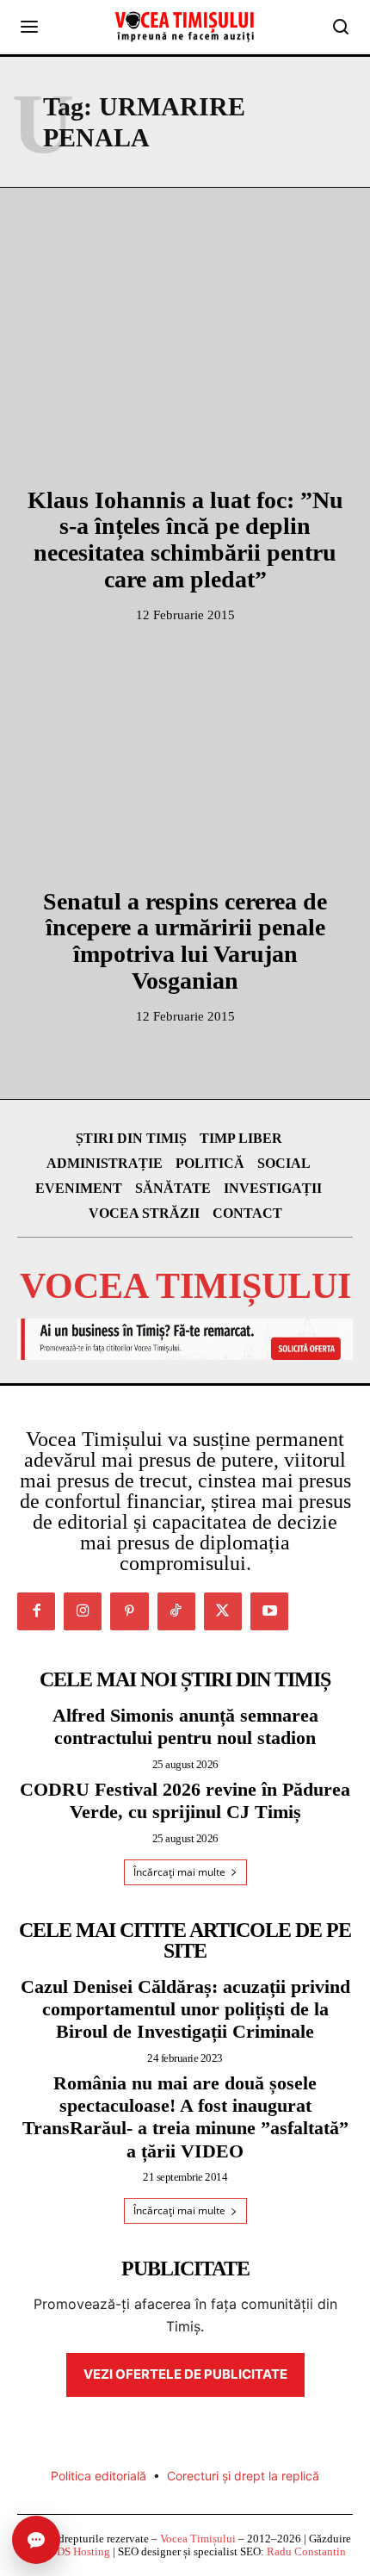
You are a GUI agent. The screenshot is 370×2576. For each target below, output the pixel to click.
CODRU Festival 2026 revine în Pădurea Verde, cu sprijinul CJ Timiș (185, 1800)
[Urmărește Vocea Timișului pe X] (223, 1611)
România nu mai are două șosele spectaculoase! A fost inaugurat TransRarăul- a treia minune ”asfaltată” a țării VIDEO (185, 2117)
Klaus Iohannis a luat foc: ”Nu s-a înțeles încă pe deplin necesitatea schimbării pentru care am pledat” (185, 540)
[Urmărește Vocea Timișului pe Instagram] (83, 1611)
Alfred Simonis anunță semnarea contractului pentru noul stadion (185, 1726)
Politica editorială (99, 2476)
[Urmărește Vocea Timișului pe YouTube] (269, 1611)
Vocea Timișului (198, 2539)
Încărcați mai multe (179, 1872)
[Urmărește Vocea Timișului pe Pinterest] (129, 1611)
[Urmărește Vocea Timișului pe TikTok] (176, 1611)
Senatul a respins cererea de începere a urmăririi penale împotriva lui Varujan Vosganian (185, 941)
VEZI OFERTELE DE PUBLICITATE (185, 2374)
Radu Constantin (306, 2551)
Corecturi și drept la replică (243, 2476)
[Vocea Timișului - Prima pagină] (185, 27)
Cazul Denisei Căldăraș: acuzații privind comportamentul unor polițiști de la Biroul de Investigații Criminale (185, 2009)
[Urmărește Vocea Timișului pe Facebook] (36, 1611)
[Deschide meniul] (29, 27)
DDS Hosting (80, 2551)
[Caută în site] (341, 27)
